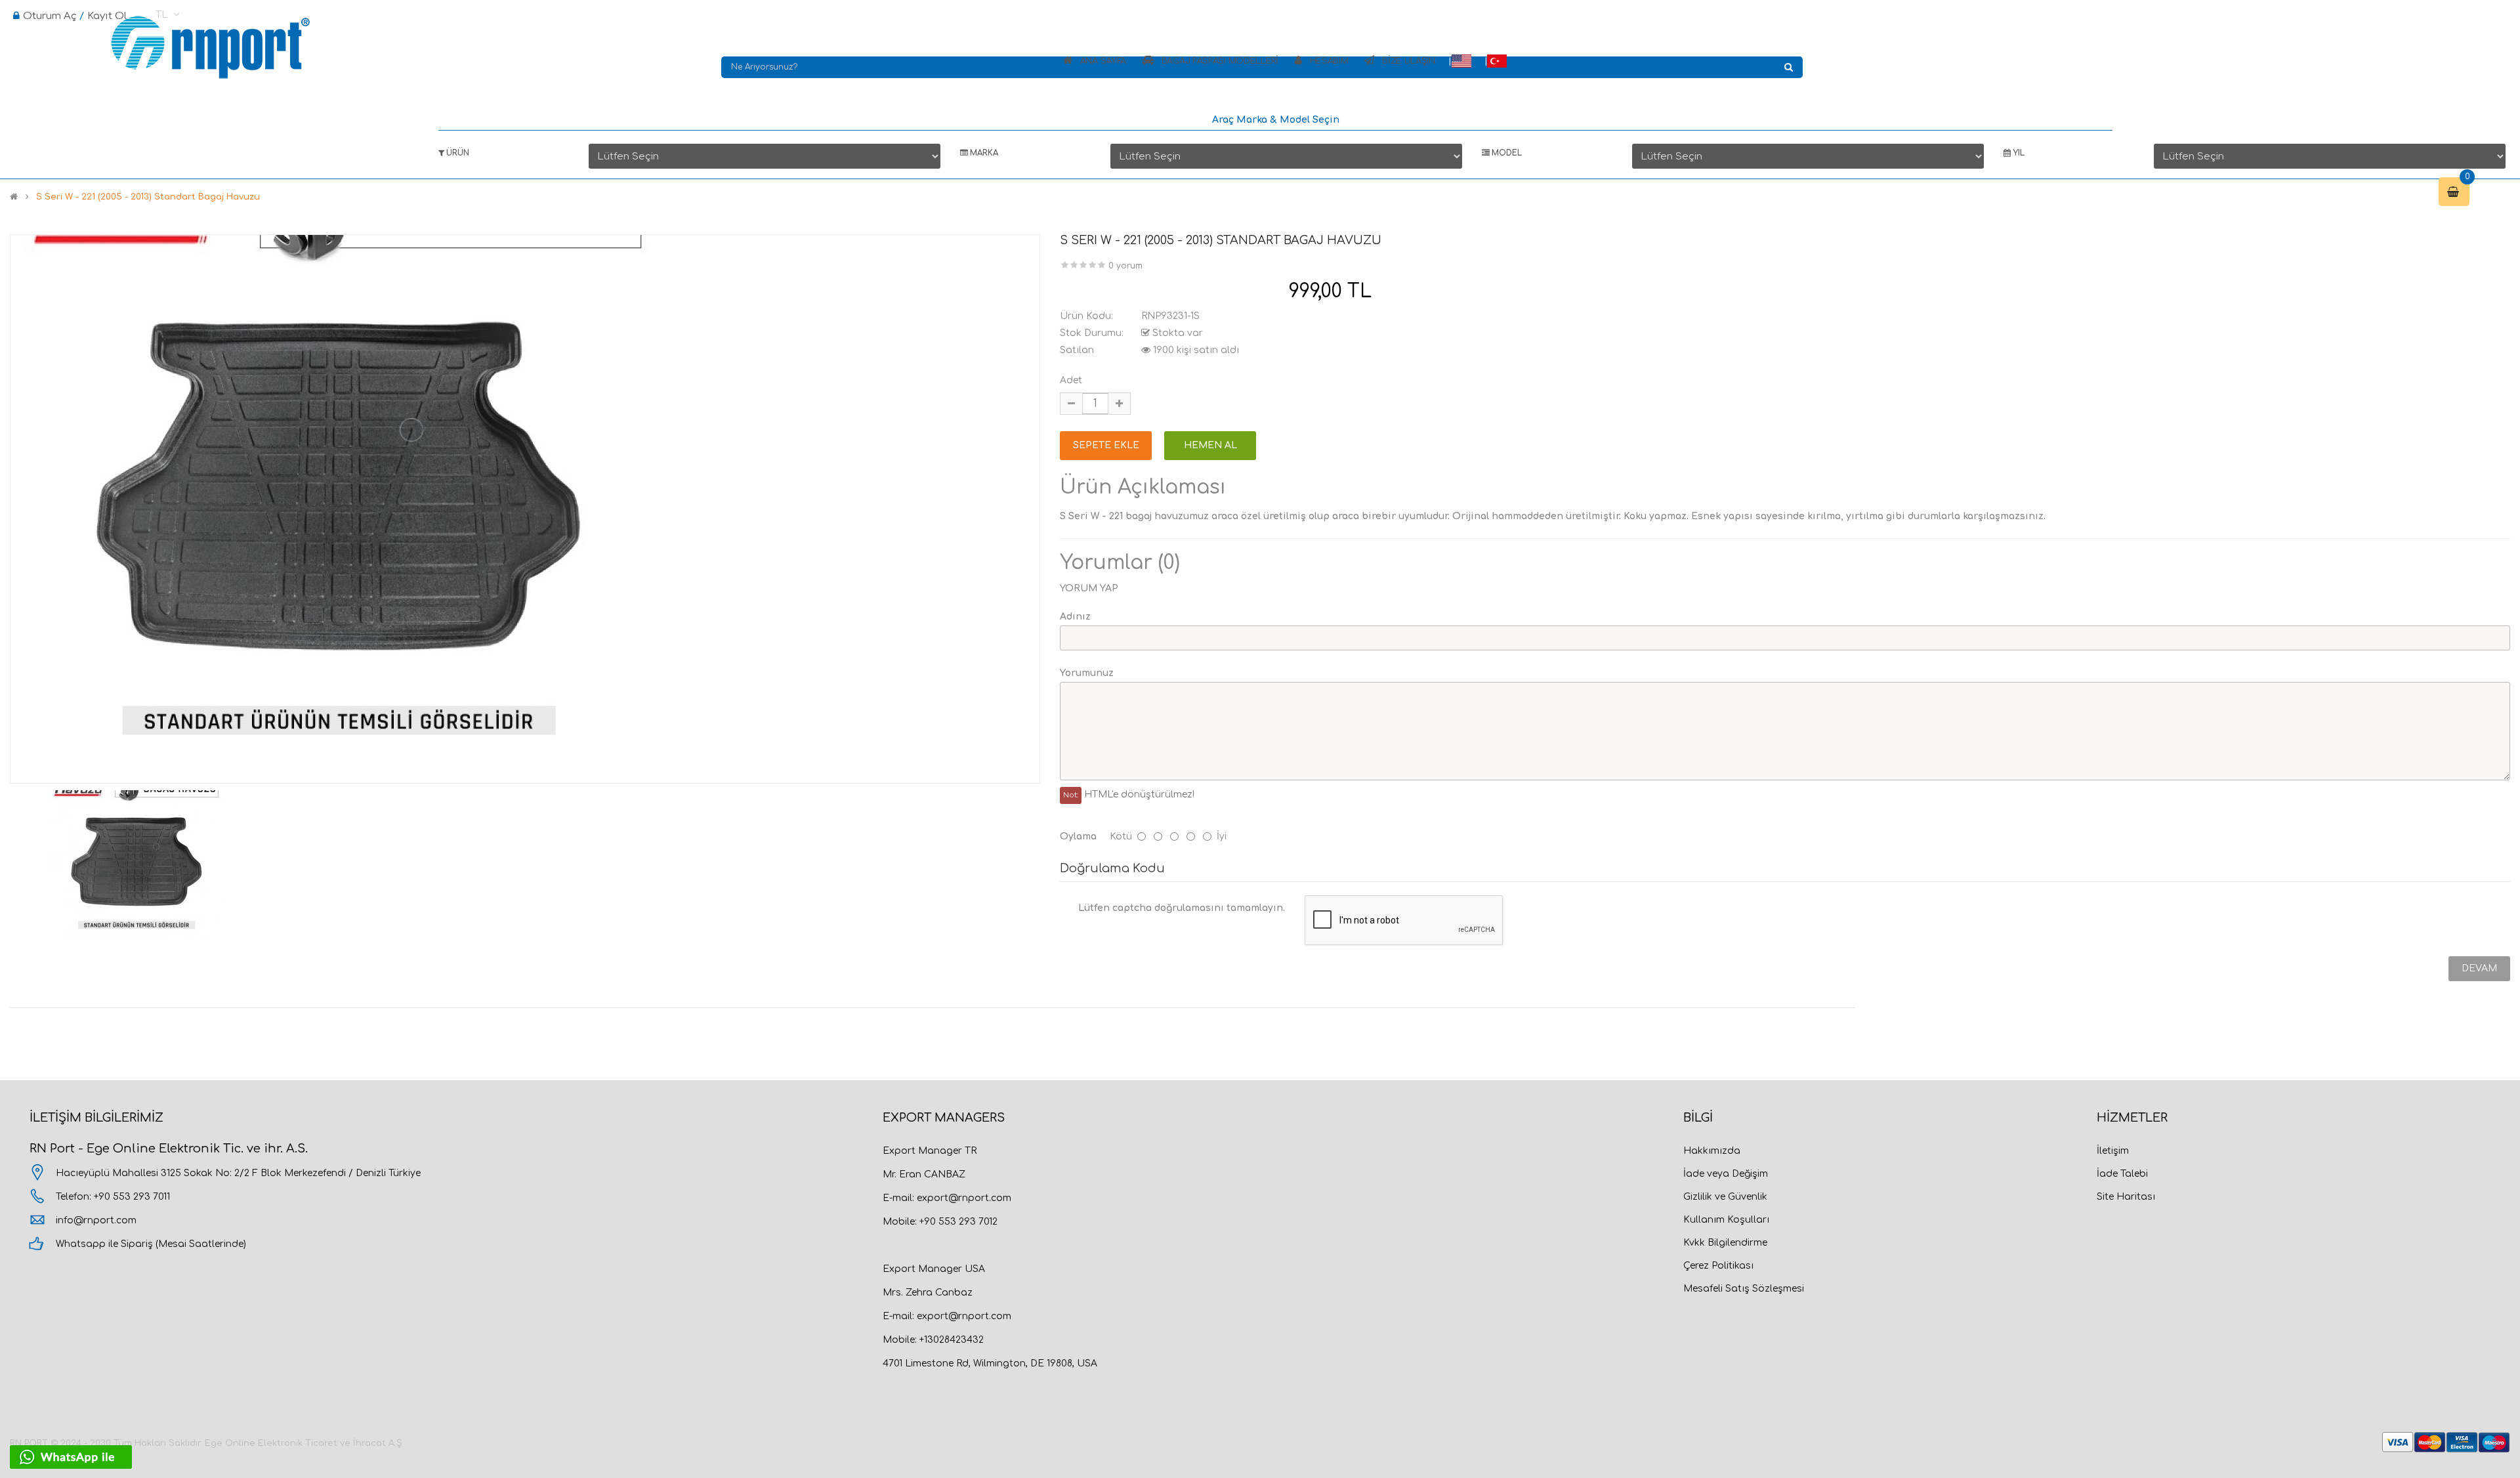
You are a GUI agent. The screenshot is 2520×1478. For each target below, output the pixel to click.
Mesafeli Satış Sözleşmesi (1744, 1289)
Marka (983, 153)
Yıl (2018, 153)
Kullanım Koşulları (1726, 1220)
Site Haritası (2126, 1197)
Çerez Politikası (1718, 1266)
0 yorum (1125, 266)
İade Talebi (2122, 1174)
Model (1506, 153)
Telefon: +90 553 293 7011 (113, 1197)
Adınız (1075, 617)
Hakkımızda (1712, 1151)
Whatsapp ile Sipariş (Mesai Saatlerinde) (151, 1244)
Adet (1071, 380)
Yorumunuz (1087, 673)
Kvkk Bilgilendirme (1725, 1243)
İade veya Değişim (1726, 1174)
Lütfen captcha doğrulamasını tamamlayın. (1182, 908)
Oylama (1078, 836)
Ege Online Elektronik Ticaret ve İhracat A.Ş (304, 1443)
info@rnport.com (96, 1220)
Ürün (457, 153)
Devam (2479, 968)
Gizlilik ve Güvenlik (1725, 1197)
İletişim (2113, 1151)
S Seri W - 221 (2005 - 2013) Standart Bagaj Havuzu (148, 197)
